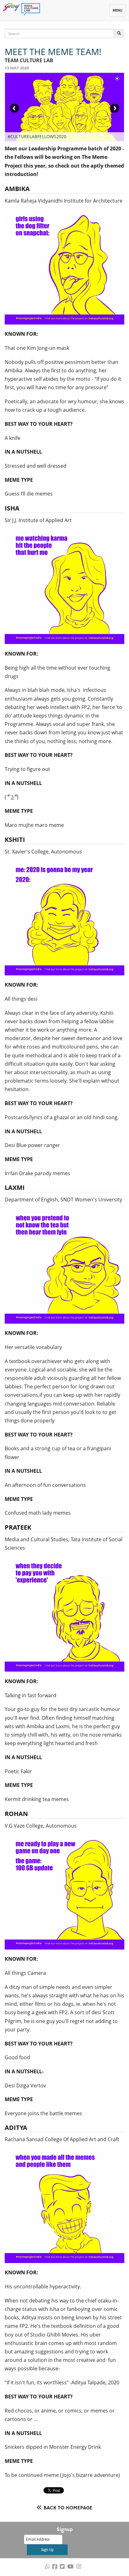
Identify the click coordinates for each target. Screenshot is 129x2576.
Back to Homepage (68, 2508)
